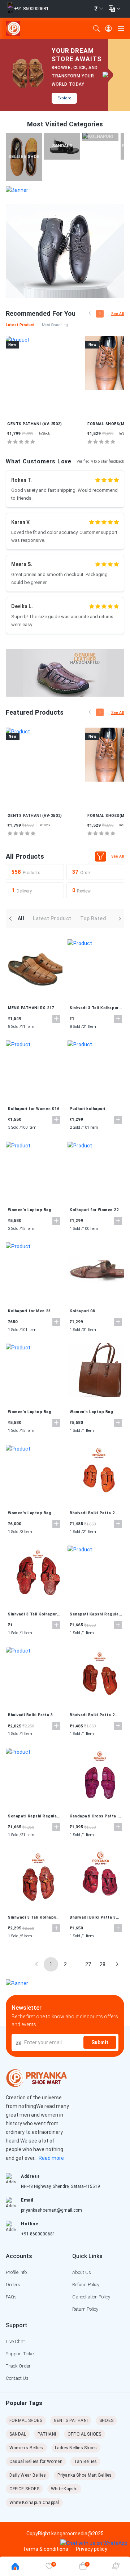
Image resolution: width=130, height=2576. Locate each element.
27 (88, 1964)
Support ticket (20, 2354)
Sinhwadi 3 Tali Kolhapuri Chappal (34, 1918)
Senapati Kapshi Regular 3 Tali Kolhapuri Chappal (95, 1614)
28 (103, 1964)
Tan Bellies (86, 2462)
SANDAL (18, 2434)
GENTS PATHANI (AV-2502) (34, 424)
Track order (18, 2366)
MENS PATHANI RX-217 (31, 1008)
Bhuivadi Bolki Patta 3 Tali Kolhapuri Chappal (31, 1715)
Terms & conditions (45, 2549)
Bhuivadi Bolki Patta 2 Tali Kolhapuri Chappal (93, 1513)
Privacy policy (92, 2549)
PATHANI (47, 2434)
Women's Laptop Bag (30, 1210)
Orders (13, 2285)
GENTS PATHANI (71, 2420)
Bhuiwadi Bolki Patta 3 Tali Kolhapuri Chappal (93, 1918)
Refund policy (86, 2285)
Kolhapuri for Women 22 (94, 1210)
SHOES (106, 2420)
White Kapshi (64, 2489)
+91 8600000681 (38, 2234)
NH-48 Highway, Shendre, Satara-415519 (60, 2186)
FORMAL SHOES (26, 2420)
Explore (64, 98)
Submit (100, 2042)
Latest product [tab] (20, 325)
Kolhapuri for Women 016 (34, 1109)
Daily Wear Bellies (28, 2475)
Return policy (85, 2309)
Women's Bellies (26, 2448)
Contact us (17, 2378)
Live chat (15, 2341)
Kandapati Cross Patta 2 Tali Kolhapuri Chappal (95, 1816)
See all (118, 314)
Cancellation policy (91, 2297)
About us (82, 2272)
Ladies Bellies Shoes (76, 2448)
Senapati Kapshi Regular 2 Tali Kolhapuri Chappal (33, 1816)
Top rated (93, 918)
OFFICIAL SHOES (84, 2434)
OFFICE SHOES (24, 2489)
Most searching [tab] (55, 325)
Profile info (16, 2272)
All (21, 918)
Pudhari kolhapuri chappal (88, 1109)
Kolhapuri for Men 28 (29, 1311)
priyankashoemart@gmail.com (51, 2210)
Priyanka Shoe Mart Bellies (84, 2475)
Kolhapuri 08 (82, 1311)
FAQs (11, 2297)
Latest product (52, 918)
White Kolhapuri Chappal (34, 2503)
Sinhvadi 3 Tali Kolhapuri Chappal (95, 1008)
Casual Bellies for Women (36, 2462)
